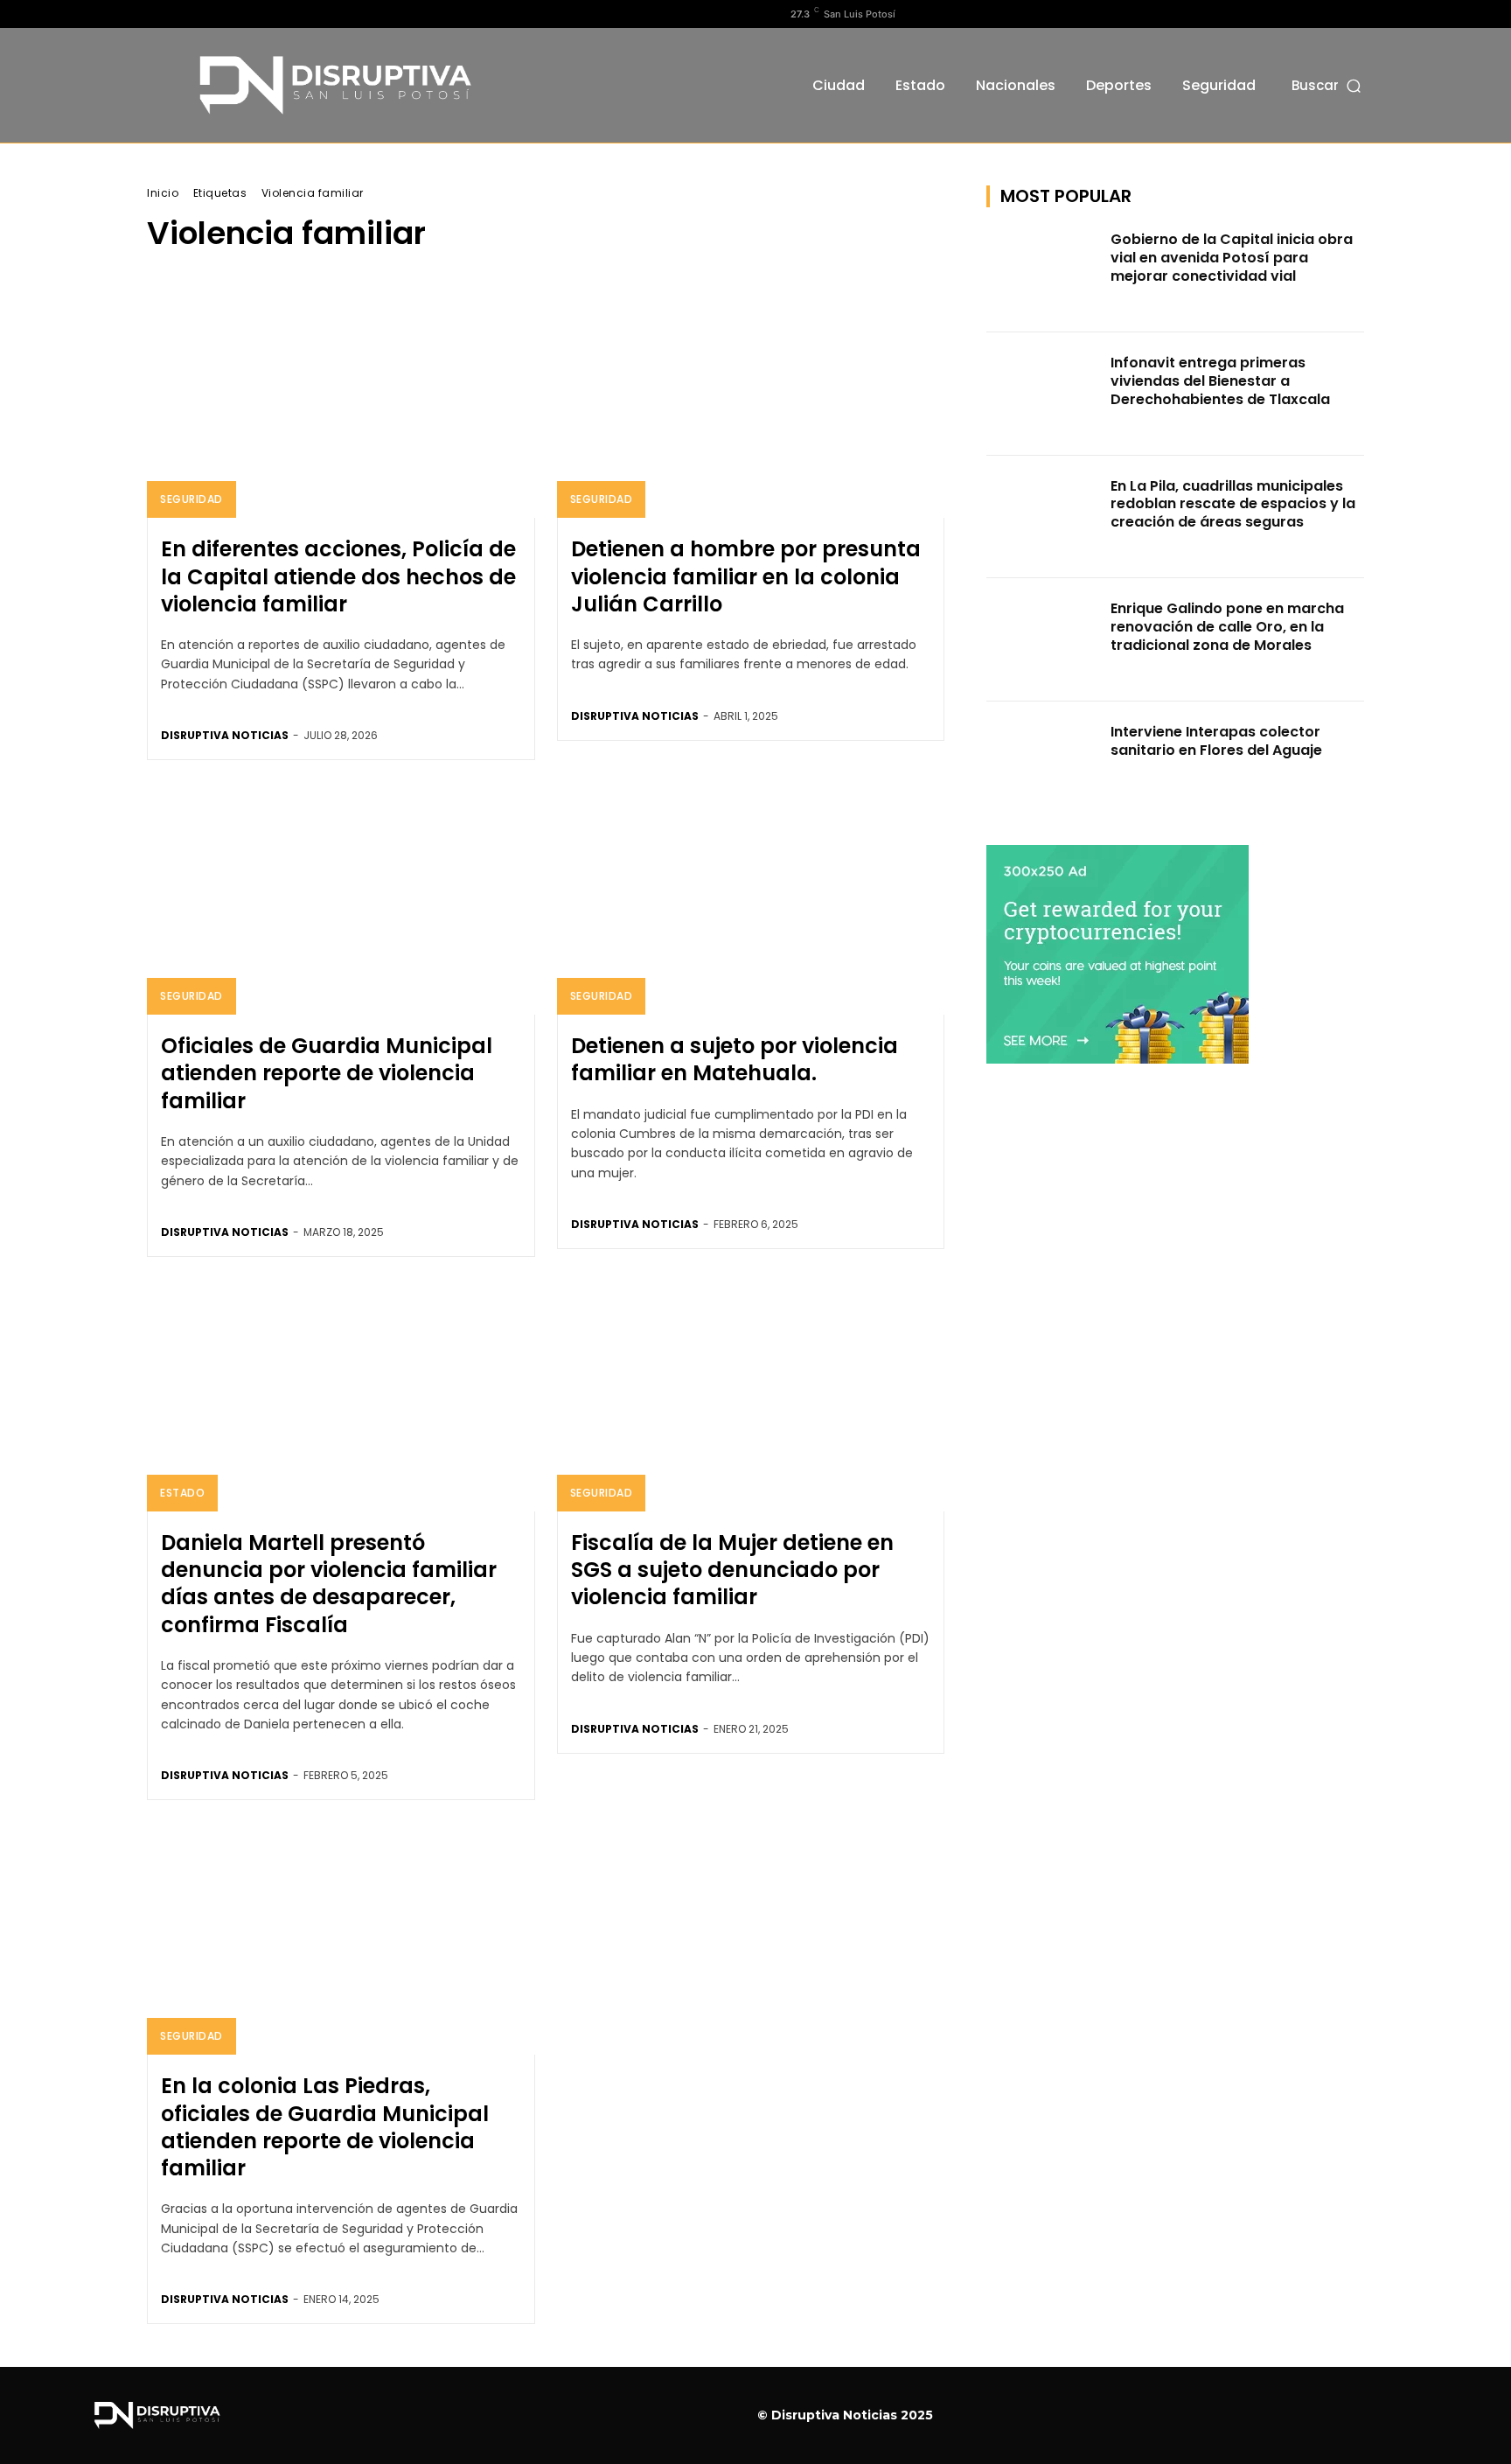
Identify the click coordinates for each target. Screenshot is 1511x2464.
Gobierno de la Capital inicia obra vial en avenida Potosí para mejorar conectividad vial (1232, 258)
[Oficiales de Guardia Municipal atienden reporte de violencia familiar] (341, 898)
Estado (182, 1493)
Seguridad (191, 499)
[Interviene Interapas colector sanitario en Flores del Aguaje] (1043, 763)
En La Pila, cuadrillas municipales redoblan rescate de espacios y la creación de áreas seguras (1233, 504)
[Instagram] (185, 14)
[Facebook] (157, 14)
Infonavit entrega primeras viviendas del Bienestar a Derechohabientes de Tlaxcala (1220, 381)
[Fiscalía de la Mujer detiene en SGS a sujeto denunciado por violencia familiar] (751, 1395)
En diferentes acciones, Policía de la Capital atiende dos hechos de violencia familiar (338, 576)
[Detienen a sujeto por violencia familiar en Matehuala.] (751, 898)
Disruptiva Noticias (225, 735)
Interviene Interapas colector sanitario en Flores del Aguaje (1216, 741)
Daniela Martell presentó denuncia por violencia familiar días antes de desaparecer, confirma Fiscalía (329, 1584)
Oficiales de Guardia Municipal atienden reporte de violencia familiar (327, 1073)
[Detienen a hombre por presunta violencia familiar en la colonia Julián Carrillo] (751, 401)
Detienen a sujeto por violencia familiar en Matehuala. (735, 1059)
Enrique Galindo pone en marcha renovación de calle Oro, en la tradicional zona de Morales (1227, 627)
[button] (1328, 85)
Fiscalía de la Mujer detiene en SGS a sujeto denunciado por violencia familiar (732, 1570)
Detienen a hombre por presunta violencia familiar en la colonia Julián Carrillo (746, 576)
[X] (212, 14)
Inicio (163, 193)
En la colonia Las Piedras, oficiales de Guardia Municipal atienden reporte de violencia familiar (325, 2127)
